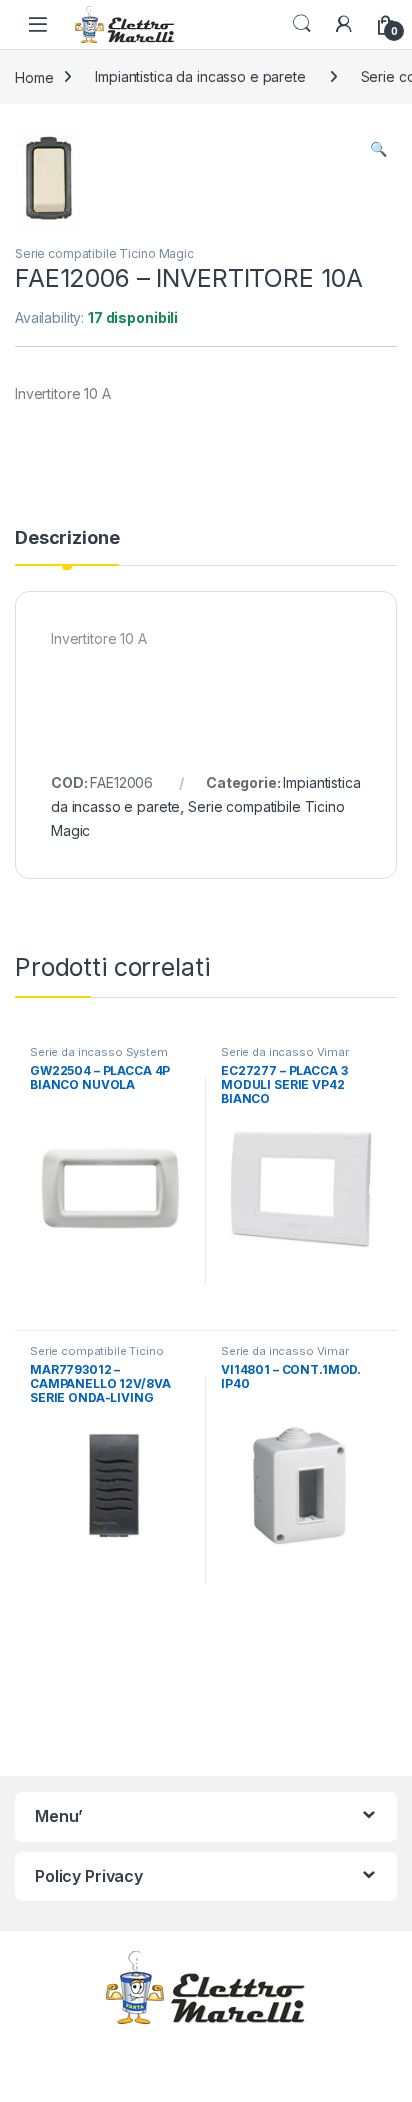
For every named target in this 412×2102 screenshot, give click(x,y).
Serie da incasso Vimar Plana (285, 1058)
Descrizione (67, 538)
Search (302, 24)
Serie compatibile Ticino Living (97, 1357)
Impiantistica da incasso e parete (200, 76)
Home (34, 76)
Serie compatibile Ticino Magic (104, 253)
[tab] (67, 547)
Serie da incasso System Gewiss (99, 1058)
